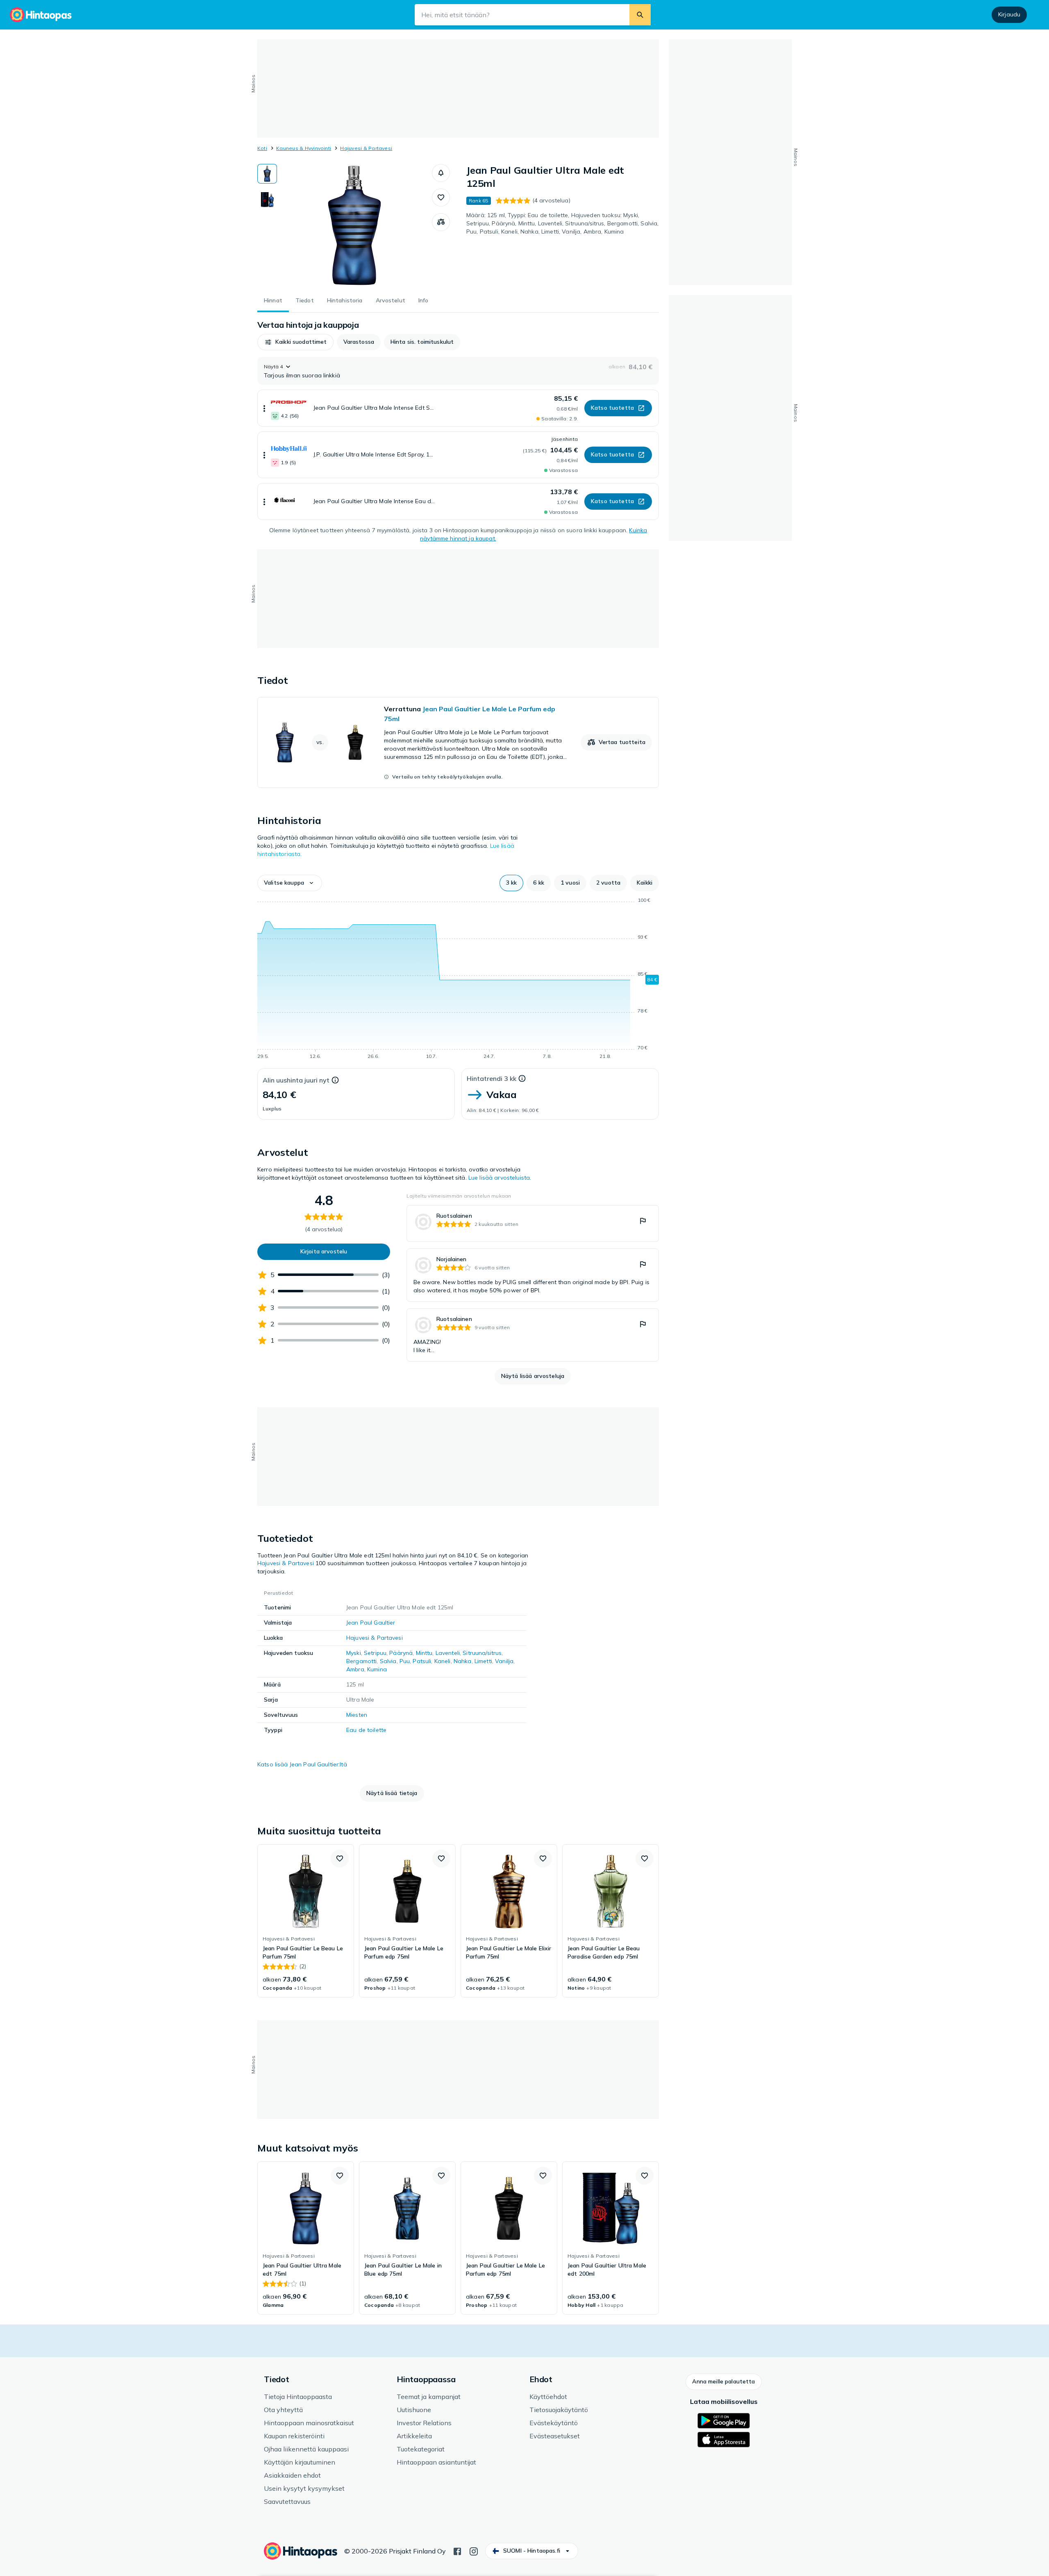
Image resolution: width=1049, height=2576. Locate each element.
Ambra (355, 1669)
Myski (354, 1653)
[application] (458, 980)
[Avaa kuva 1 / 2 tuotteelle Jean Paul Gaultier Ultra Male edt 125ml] (354, 225)
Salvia (388, 1661)
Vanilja (504, 1661)
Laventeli (448, 1653)
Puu (405, 1661)
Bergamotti (361, 1661)
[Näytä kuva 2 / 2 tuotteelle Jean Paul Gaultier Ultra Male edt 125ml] (267, 199)
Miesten (357, 1715)
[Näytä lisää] (264, 408)
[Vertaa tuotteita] (441, 222)
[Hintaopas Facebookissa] (457, 2551)
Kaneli (443, 1661)
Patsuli (422, 1661)
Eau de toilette (366, 1730)
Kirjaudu (1009, 14)
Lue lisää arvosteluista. (500, 1178)
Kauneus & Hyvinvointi (304, 148)
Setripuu (375, 1653)
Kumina (377, 1669)
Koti (262, 148)
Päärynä (401, 1653)
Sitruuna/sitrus (482, 1653)
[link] (458, 742)
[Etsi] (640, 15)
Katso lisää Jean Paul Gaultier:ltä (302, 1764)
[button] (441, 173)
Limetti (483, 1661)
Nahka (463, 1661)
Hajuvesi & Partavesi (366, 148)
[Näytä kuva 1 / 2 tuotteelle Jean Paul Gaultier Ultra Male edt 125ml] (267, 174)
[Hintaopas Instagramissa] (474, 2551)
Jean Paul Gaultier (371, 1623)
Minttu (424, 1653)
